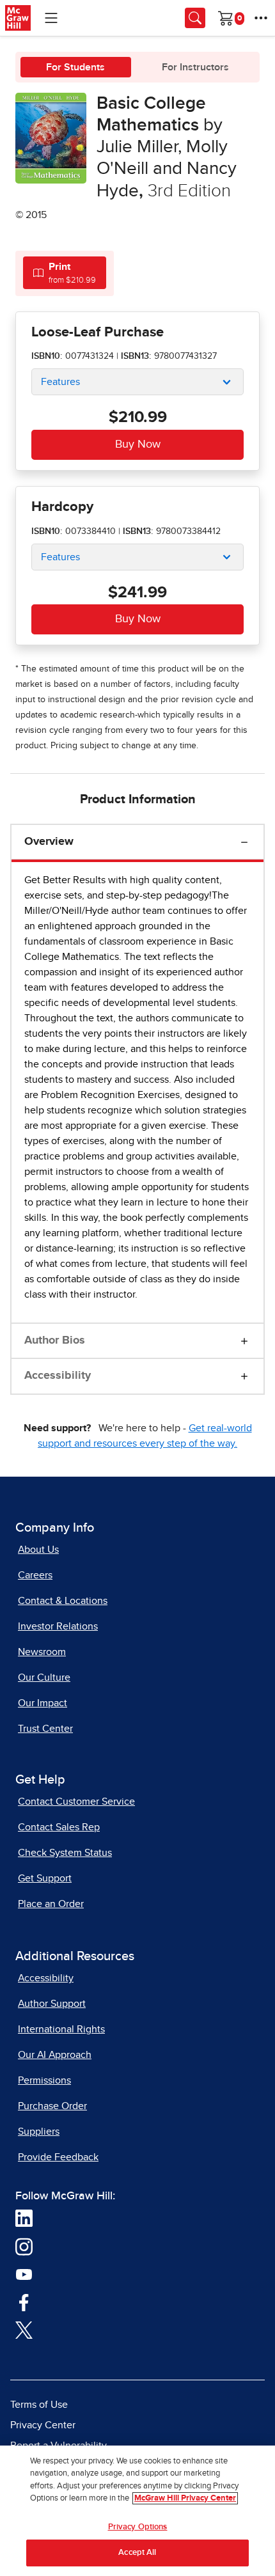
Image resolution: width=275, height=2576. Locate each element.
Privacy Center (43, 2425)
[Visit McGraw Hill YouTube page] (24, 2274)
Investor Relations (58, 1626)
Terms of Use (39, 2405)
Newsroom (42, 1652)
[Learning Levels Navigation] (51, 18)
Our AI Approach (55, 2055)
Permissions (44, 2080)
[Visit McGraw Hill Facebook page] (24, 2302)
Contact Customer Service (76, 1802)
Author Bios (55, 1340)
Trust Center (45, 1729)
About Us (38, 1550)
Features (60, 382)
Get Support (45, 1878)
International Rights (61, 2029)
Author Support (52, 2004)
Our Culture (44, 1677)
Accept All (137, 2553)
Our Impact (43, 1703)
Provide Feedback (58, 2157)
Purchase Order (52, 2106)
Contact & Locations (63, 1601)
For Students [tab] (75, 67)
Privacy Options (138, 2527)
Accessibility (58, 1376)
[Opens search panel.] (195, 18)
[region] (137, 2511)
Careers (35, 1575)
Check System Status (65, 1853)
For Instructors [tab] (195, 67)
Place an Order (51, 1904)
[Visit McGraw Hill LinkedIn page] (24, 2218)
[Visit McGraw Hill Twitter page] (24, 2330)
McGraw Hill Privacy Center (185, 2498)
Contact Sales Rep (59, 1827)
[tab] (65, 273)
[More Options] (261, 18)
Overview (49, 842)
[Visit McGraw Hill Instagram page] (24, 2246)
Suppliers (39, 2132)
